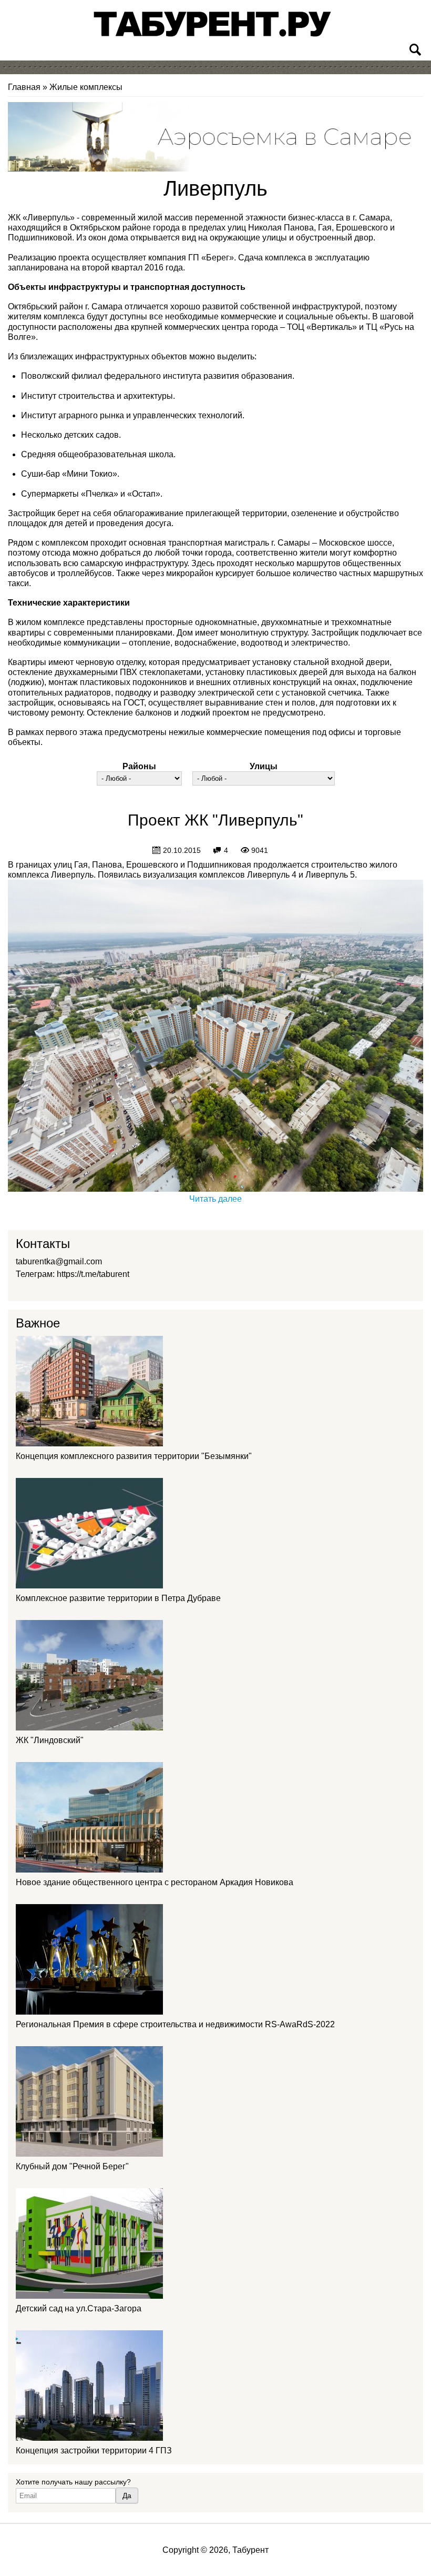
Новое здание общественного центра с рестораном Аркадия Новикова (155, 1882)
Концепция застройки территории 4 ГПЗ (94, 2451)
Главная (24, 87)
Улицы (264, 766)
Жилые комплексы (86, 87)
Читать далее (215, 1199)
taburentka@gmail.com (59, 1261)
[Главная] (213, 24)
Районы (139, 766)
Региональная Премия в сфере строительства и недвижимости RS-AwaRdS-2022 (175, 2024)
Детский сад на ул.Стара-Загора (79, 2308)
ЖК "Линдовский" (50, 1740)
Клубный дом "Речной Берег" (72, 2166)
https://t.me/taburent (93, 1274)
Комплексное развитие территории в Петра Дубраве (118, 1598)
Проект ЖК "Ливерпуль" (215, 820)
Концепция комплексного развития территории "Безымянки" (134, 1456)
